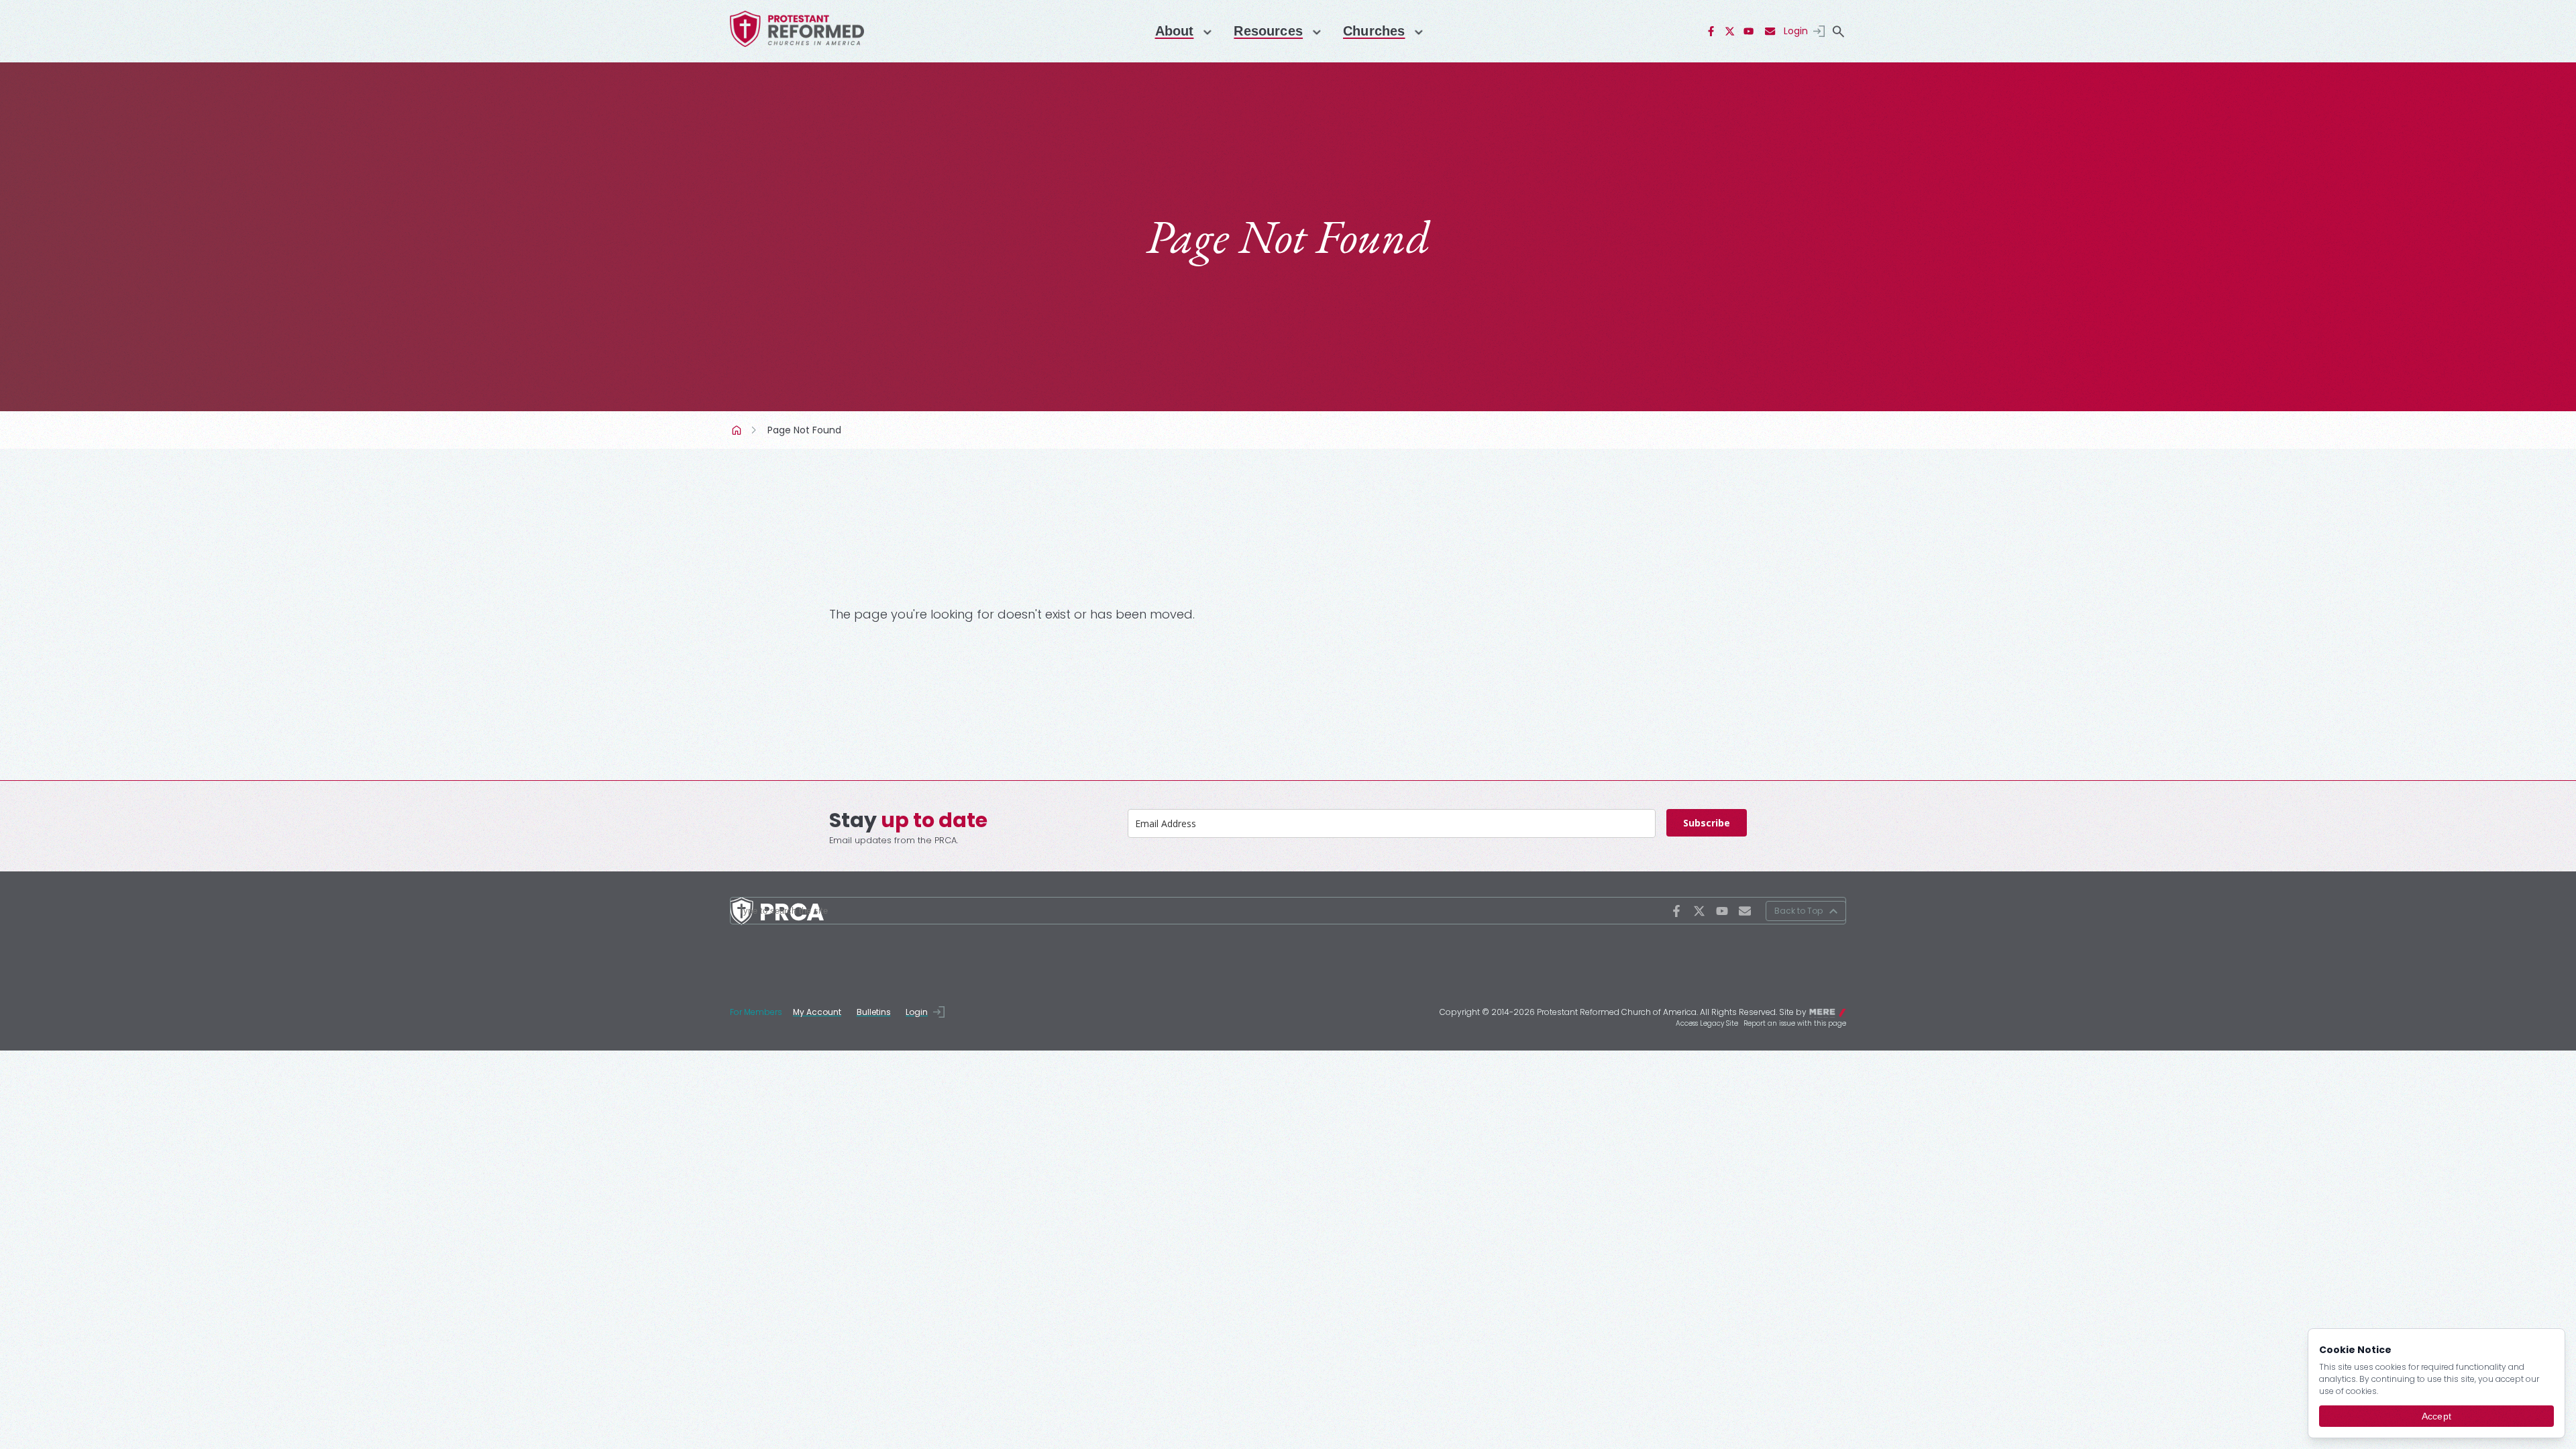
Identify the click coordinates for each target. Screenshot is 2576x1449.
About (1175, 31)
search (1838, 32)
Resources (1268, 31)
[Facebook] (1711, 32)
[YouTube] (1749, 32)
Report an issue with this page (1795, 1023)
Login (1796, 31)
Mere (1837, 1011)
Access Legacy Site (1707, 1023)
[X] (1730, 32)
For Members (756, 1012)
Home (738, 430)
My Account (817, 1012)
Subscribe (1707, 823)
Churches (1374, 31)
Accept (2436, 1416)
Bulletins (874, 1012)
